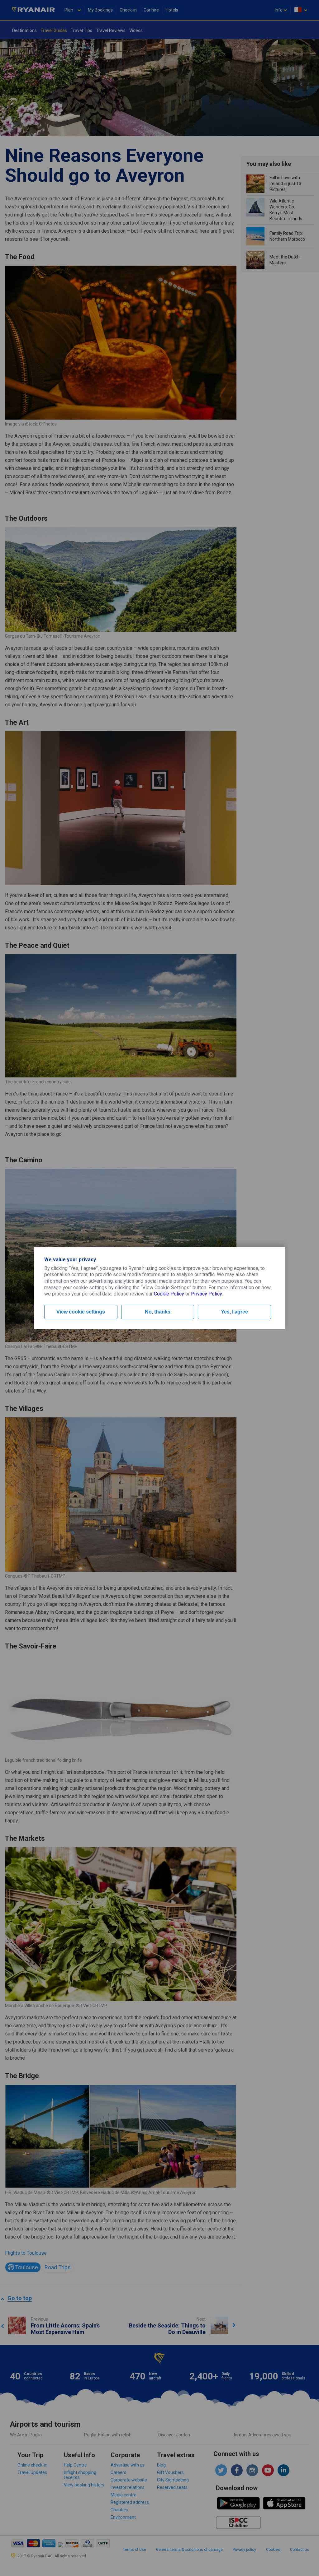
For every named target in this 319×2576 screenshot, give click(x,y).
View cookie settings (81, 1312)
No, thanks (158, 1312)
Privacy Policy (206, 1294)
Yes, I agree (234, 1312)
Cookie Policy (169, 1294)
